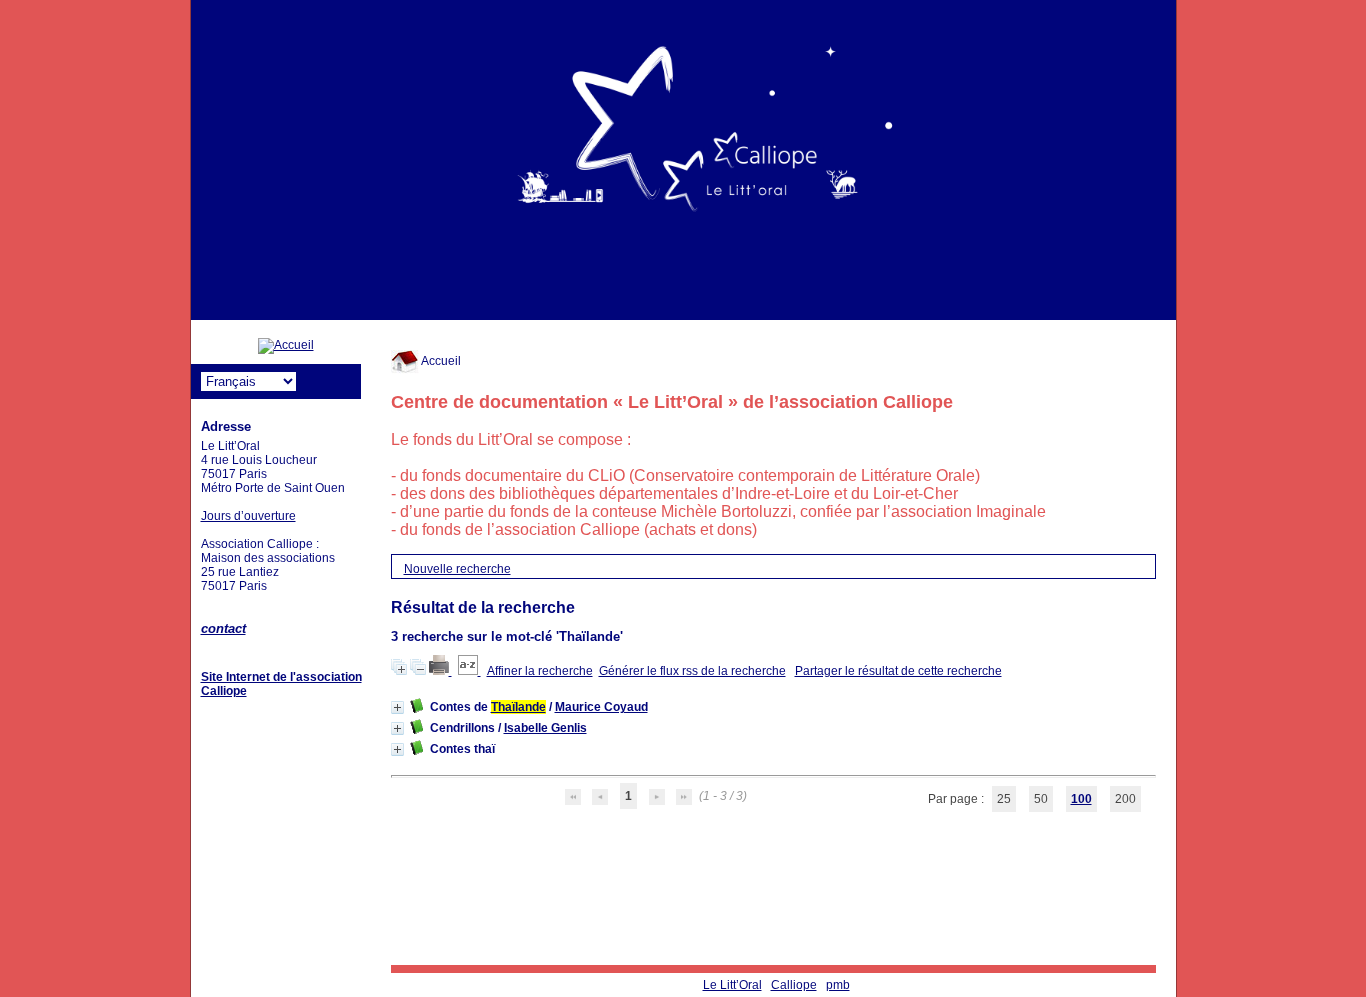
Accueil (440, 361)
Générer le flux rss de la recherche (692, 671)
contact (223, 628)
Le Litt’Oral (732, 985)
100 (1081, 799)
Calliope (794, 985)
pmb (838, 985)
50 (1041, 799)
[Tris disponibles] (469, 671)
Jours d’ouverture (248, 516)
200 (1125, 799)
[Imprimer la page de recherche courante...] (440, 671)
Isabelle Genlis (545, 728)
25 (1004, 799)
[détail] (397, 707)
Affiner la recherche (540, 671)
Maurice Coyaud (601, 707)
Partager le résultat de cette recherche (898, 671)
